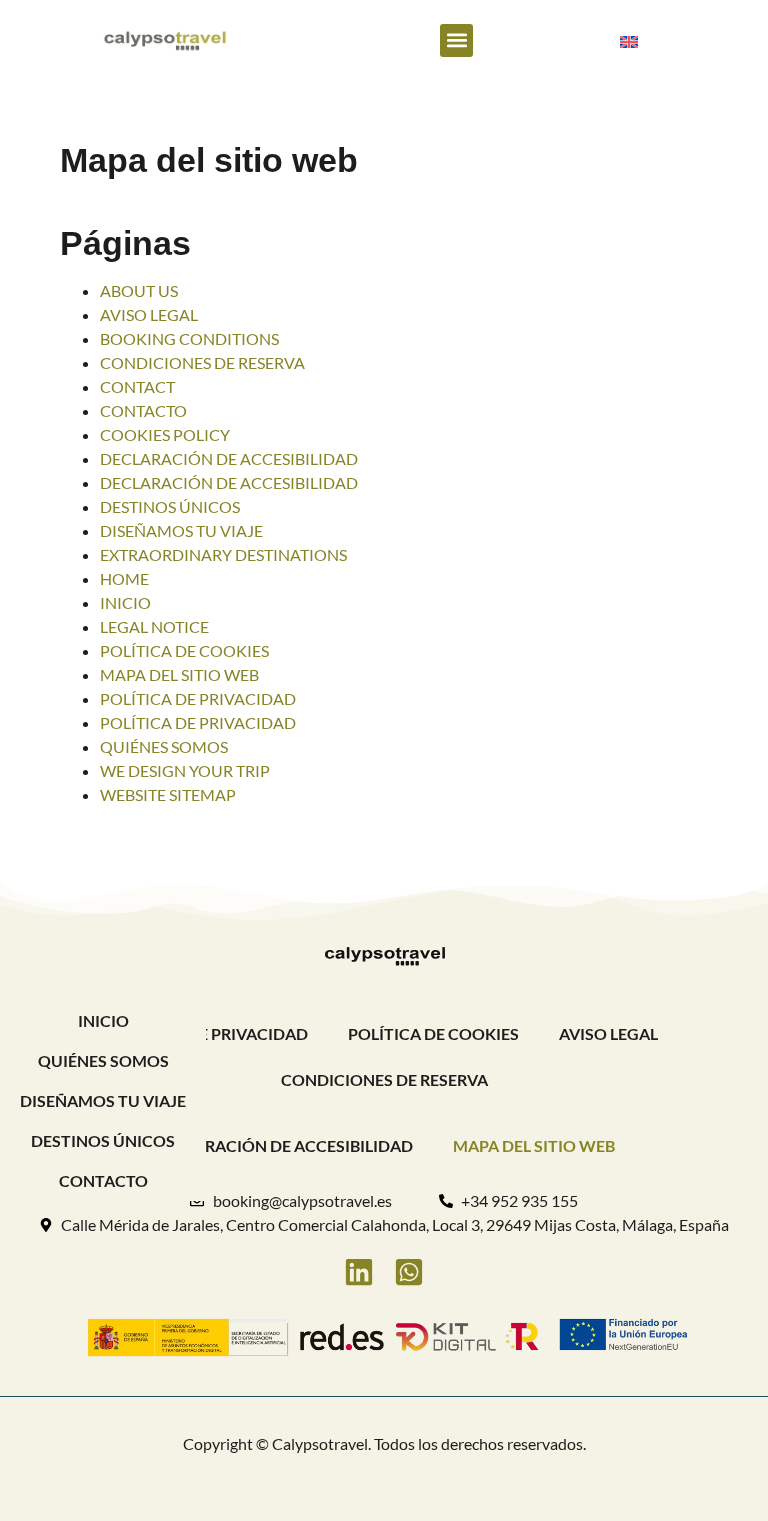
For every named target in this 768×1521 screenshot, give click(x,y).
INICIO (125, 602)
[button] (456, 40)
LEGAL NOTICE (154, 626)
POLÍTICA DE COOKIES (184, 650)
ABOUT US (139, 290)
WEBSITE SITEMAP (168, 794)
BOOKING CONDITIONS (189, 338)
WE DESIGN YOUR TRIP (185, 770)
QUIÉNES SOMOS (164, 746)
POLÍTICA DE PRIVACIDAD (198, 698)
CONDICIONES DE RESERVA (202, 362)
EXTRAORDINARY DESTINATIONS (223, 554)
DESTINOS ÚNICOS (170, 506)
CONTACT (137, 386)
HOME (124, 578)
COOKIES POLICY (165, 434)
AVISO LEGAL (149, 314)
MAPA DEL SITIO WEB (179, 674)
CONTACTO (143, 410)
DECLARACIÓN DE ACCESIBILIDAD (229, 458)
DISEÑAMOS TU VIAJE (181, 530)
